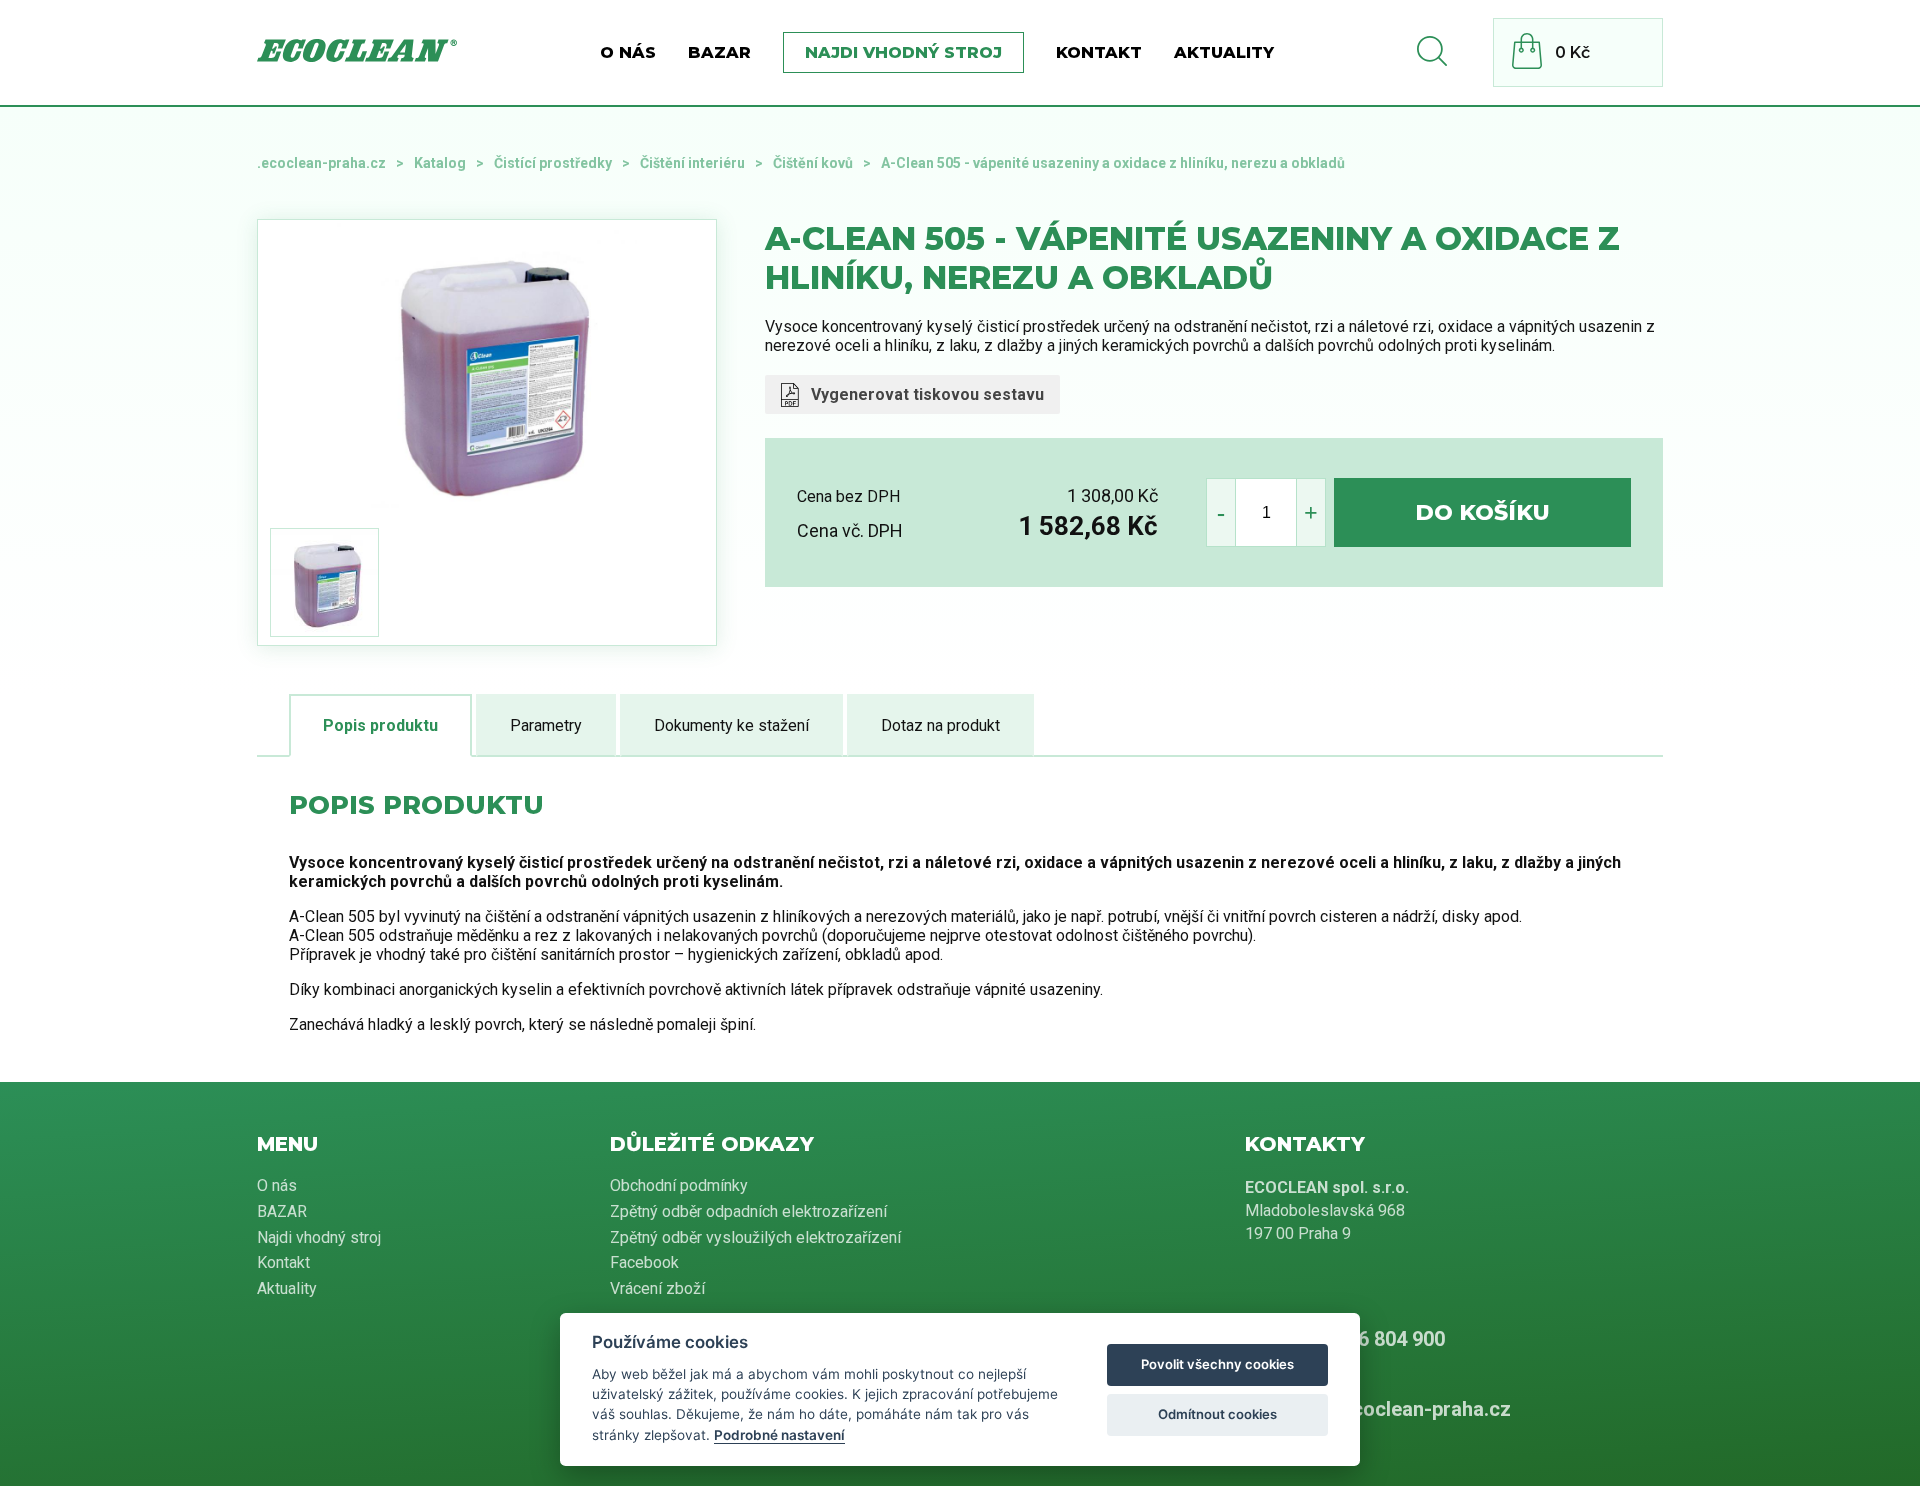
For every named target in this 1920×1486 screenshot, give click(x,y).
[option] (487, 370)
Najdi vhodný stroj (903, 52)
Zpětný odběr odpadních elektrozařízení (748, 1211)
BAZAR (719, 52)
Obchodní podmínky (679, 1185)
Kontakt (1099, 52)
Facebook (644, 1262)
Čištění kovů (813, 163)
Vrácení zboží (657, 1288)
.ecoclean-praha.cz (321, 163)
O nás (628, 52)
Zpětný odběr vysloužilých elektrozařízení (755, 1237)
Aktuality (1224, 52)
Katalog (440, 163)
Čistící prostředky (553, 163)
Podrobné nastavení (779, 1435)
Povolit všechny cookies (1217, 1364)
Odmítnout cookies (1217, 1414)
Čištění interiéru (692, 163)
